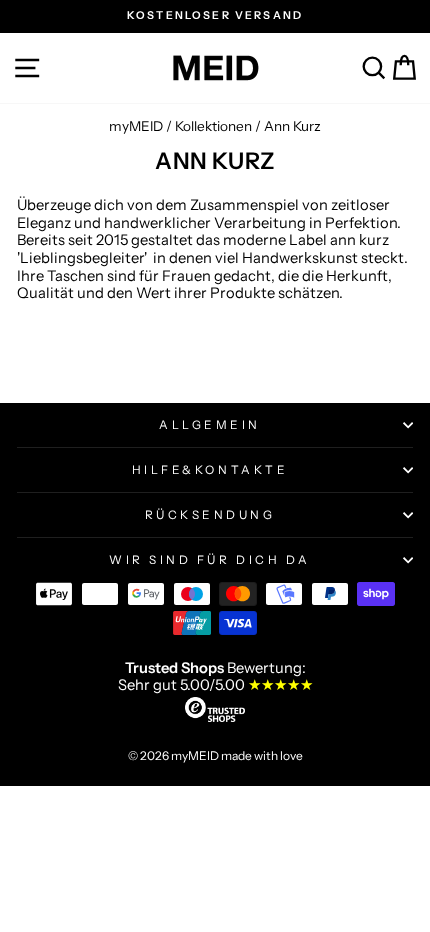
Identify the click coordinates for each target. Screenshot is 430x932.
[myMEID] (215, 68)
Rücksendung (210, 515)
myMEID (136, 126)
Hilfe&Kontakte (210, 470)
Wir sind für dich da (210, 560)
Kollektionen (213, 126)
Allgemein (210, 425)
